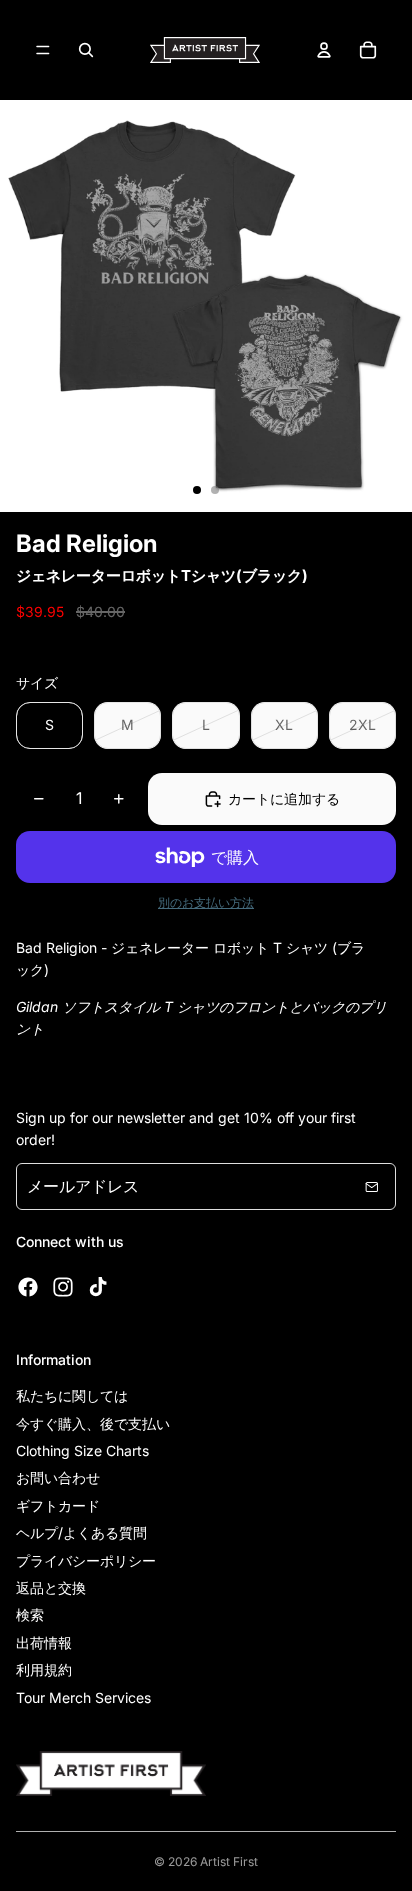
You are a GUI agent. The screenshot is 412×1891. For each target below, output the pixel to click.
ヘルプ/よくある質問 (81, 1532)
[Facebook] (28, 1287)
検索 (30, 1614)
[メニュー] (43, 50)
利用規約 (44, 1669)
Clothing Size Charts (82, 1450)
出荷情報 (44, 1642)
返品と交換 (51, 1587)
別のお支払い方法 (206, 903)
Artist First (229, 1861)
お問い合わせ (58, 1477)
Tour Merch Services (83, 1697)
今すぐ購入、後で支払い (93, 1423)
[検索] (86, 50)
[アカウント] (324, 50)
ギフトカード (58, 1505)
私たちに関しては (72, 1395)
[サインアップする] (372, 1187)
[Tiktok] (98, 1287)
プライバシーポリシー (86, 1560)
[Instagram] (63, 1287)
